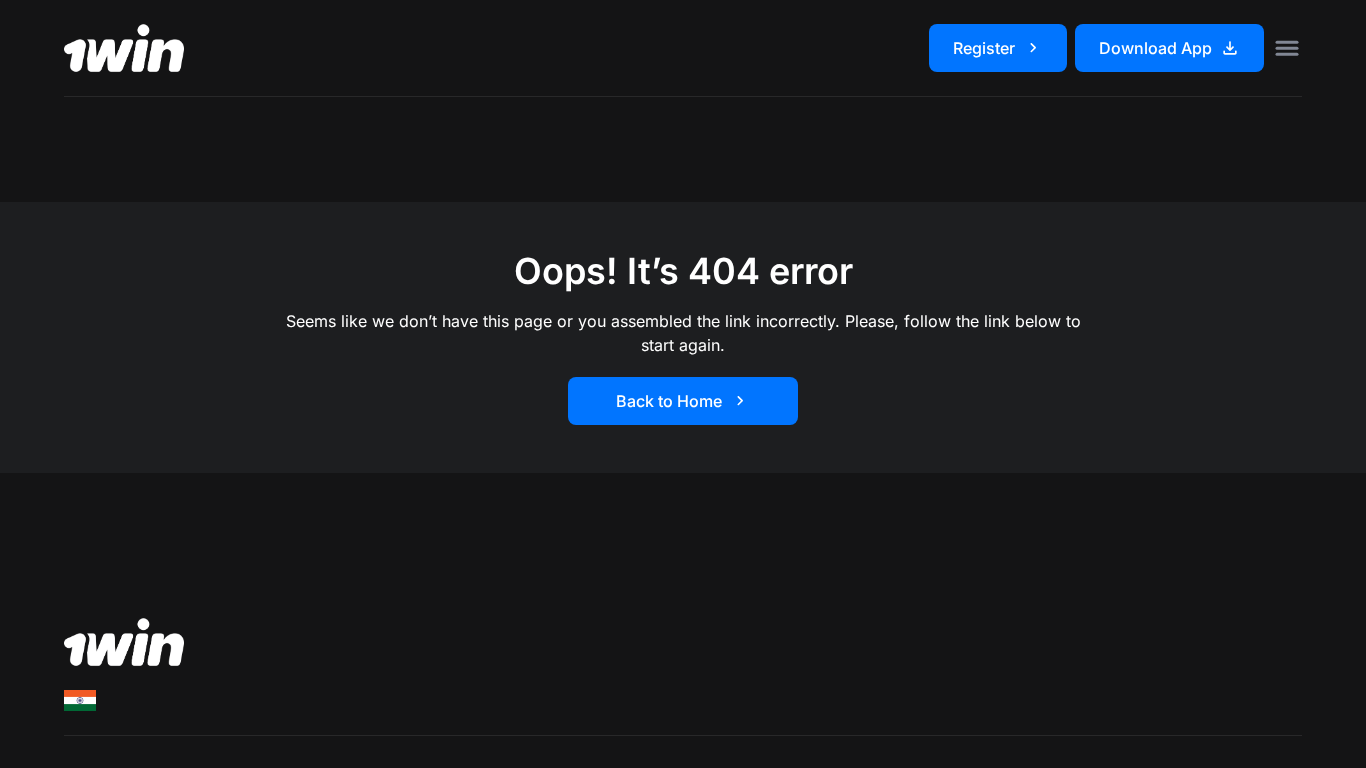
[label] (80, 700)
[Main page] (124, 48)
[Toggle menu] (1287, 48)
